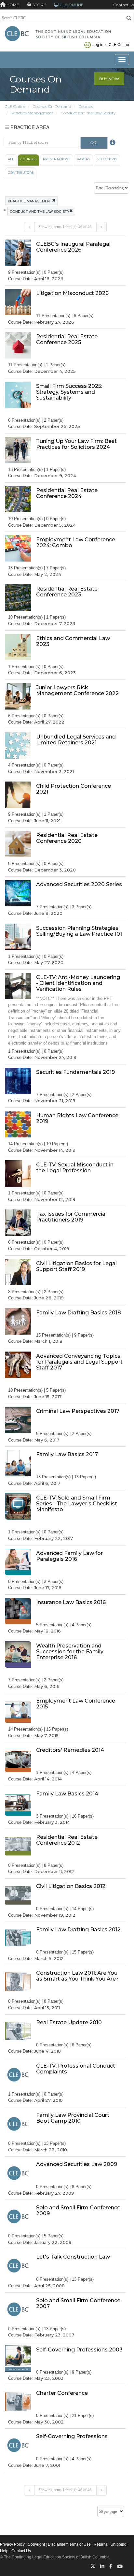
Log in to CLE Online (111, 44)
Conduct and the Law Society (88, 113)
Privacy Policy (12, 2544)
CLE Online (15, 106)
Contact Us (124, 5)
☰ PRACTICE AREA (27, 127)
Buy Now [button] (109, 79)
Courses (86, 106)
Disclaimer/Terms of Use (69, 2544)
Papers (83, 159)
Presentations (57, 159)
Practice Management (32, 113)
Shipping (119, 2544)
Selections (107, 159)
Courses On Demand (52, 106)
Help (4, 2551)
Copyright (36, 2544)
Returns (101, 2544)
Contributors (21, 173)
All (11, 159)
